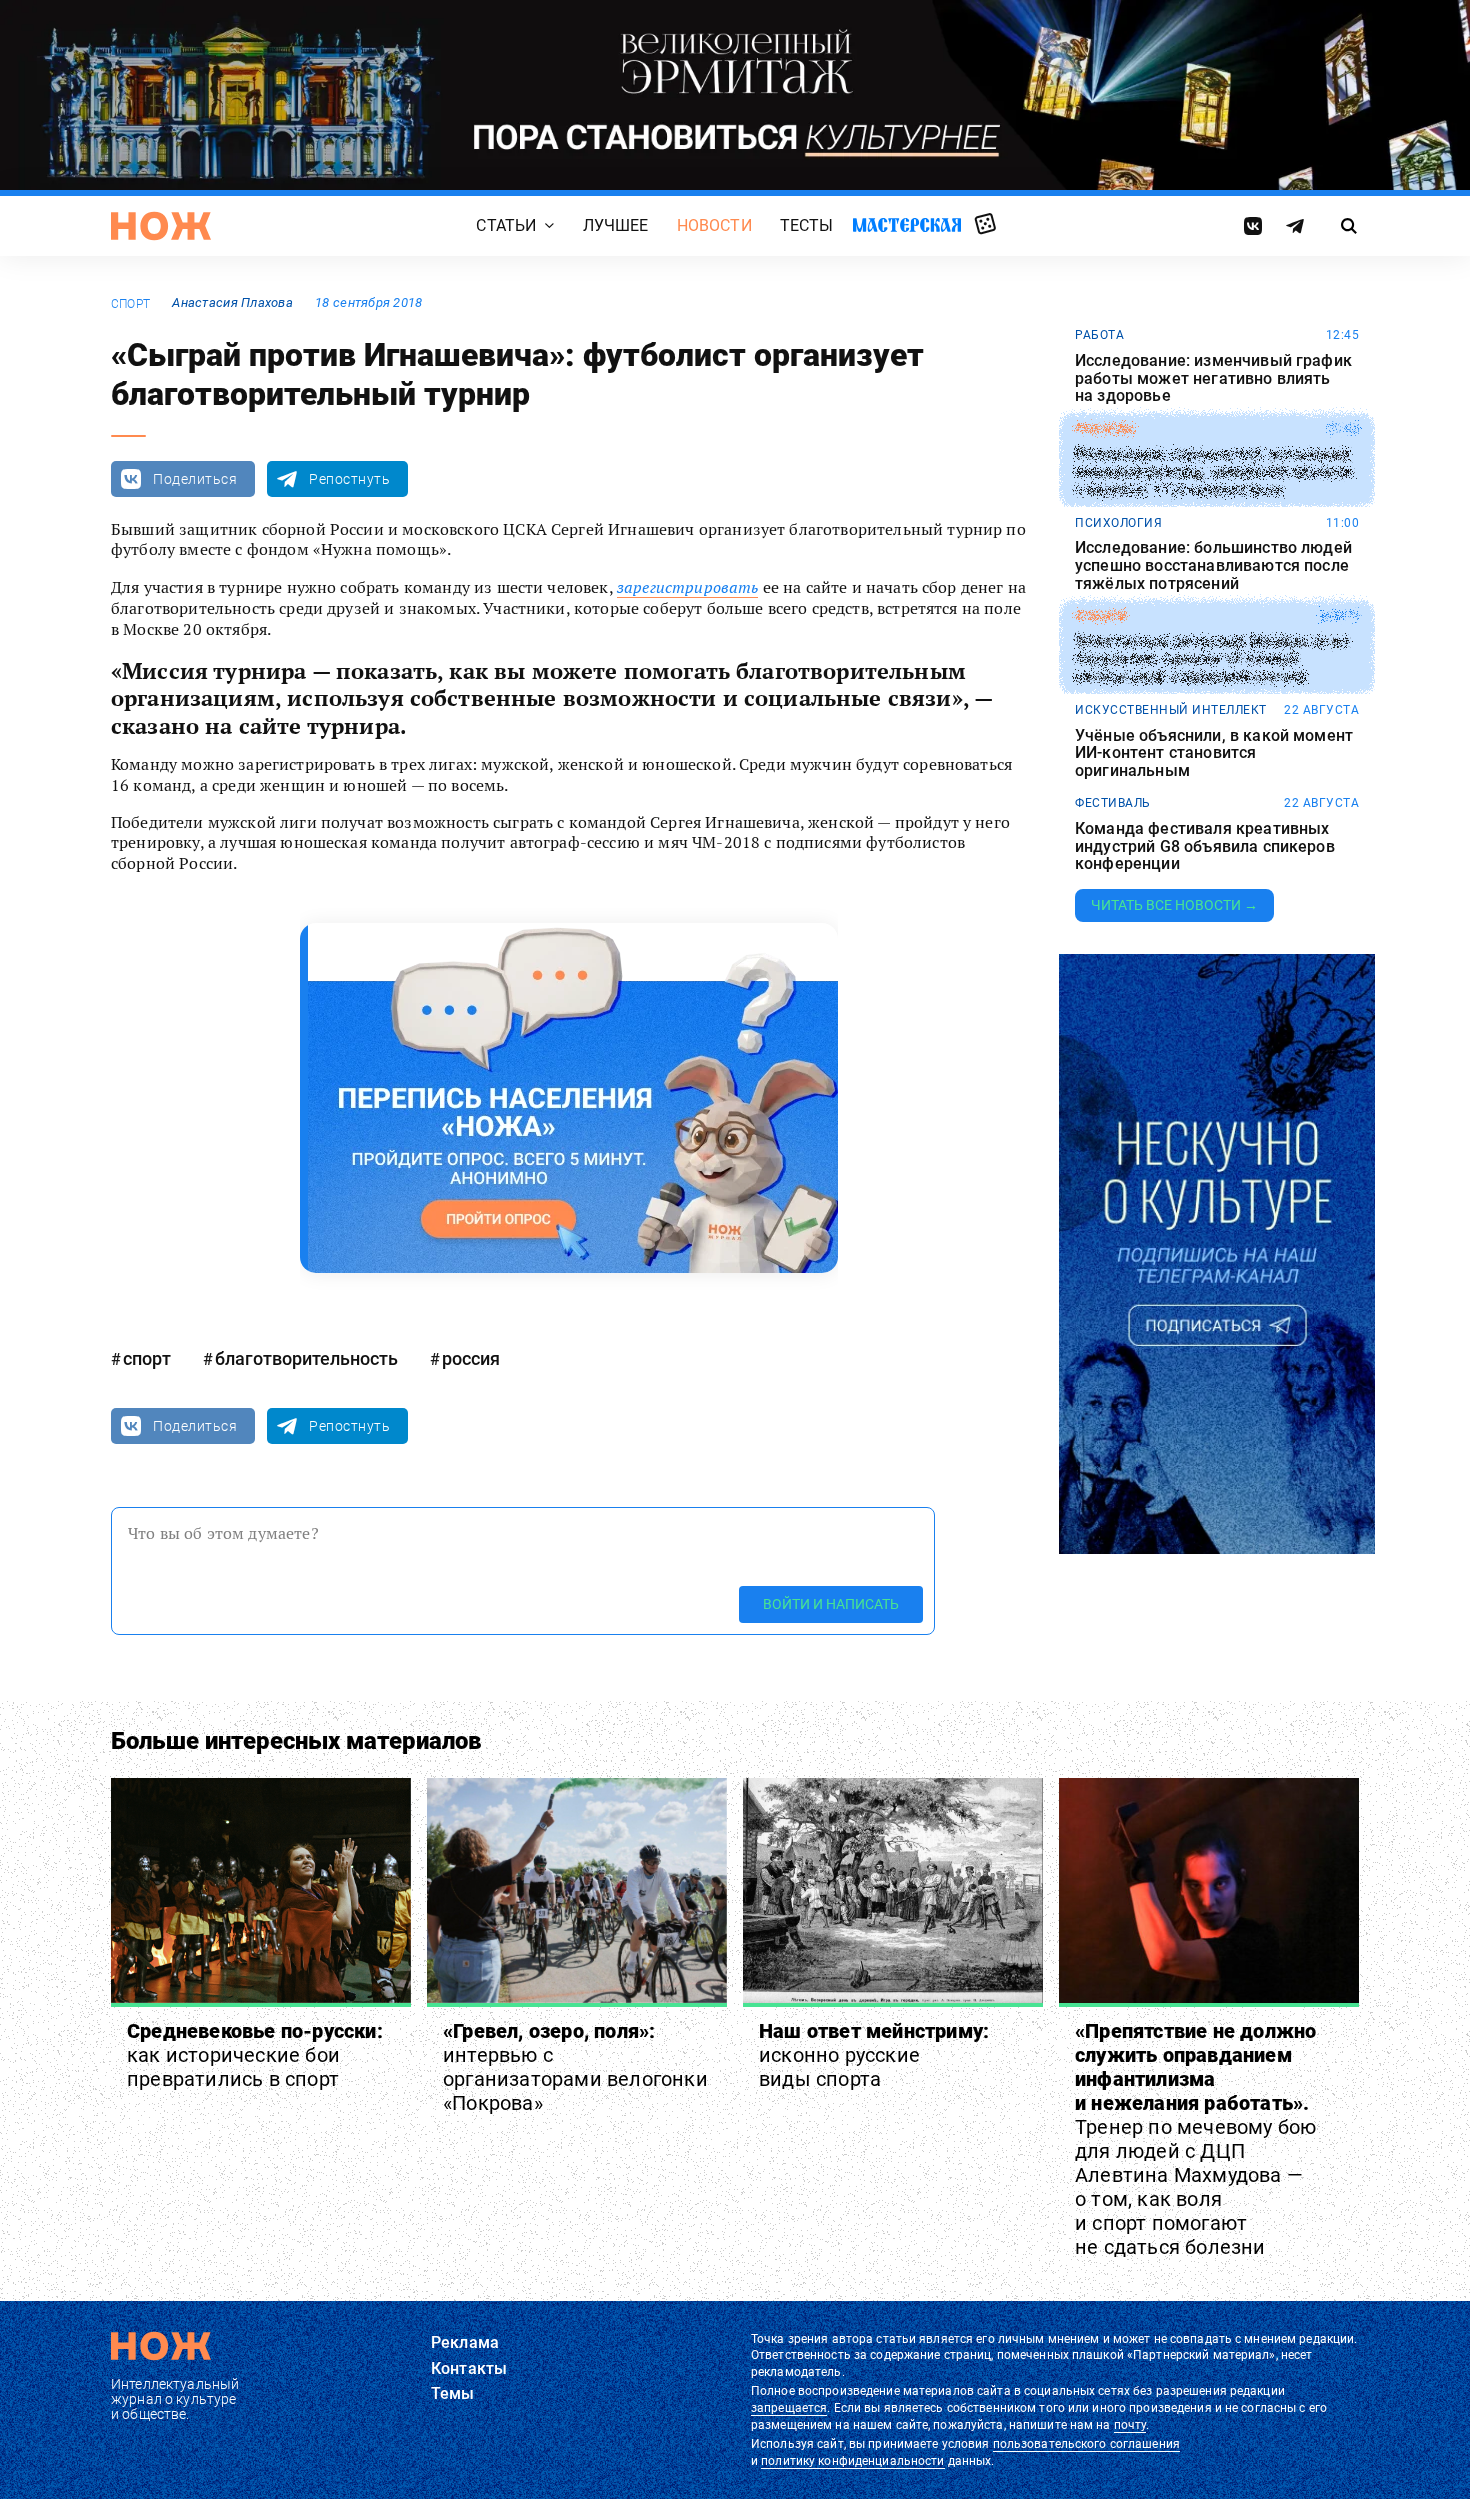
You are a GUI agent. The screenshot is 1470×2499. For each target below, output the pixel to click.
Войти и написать (831, 1604)
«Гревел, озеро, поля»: (575, 2067)
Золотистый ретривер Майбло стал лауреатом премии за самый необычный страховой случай (1211, 659)
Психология (1118, 523)
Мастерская (907, 225)
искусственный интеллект (1171, 710)
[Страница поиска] (1349, 226)
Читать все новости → (1174, 905)
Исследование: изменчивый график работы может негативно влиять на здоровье (1213, 378)
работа (1099, 335)
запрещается (789, 2408)
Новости (714, 226)
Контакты (469, 2368)
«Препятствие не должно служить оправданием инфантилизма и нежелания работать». (1195, 2139)
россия (471, 1358)
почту (1130, 2425)
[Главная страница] (161, 226)
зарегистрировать (688, 587)
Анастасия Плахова (232, 302)
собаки (1100, 616)
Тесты (807, 226)
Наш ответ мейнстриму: (874, 2055)
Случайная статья (985, 225)
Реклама (465, 2342)
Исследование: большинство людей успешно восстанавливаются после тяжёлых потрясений (1213, 565)
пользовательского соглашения (1086, 2444)
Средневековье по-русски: (255, 2055)
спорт (130, 304)
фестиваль (1113, 803)
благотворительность (306, 1358)
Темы (453, 2393)
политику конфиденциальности (852, 2461)
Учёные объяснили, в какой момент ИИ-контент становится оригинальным (1214, 753)
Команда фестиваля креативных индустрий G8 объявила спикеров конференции (1205, 846)
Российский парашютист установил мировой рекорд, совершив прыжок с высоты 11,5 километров (1214, 472)
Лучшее (616, 226)
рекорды (1105, 429)
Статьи (506, 226)
